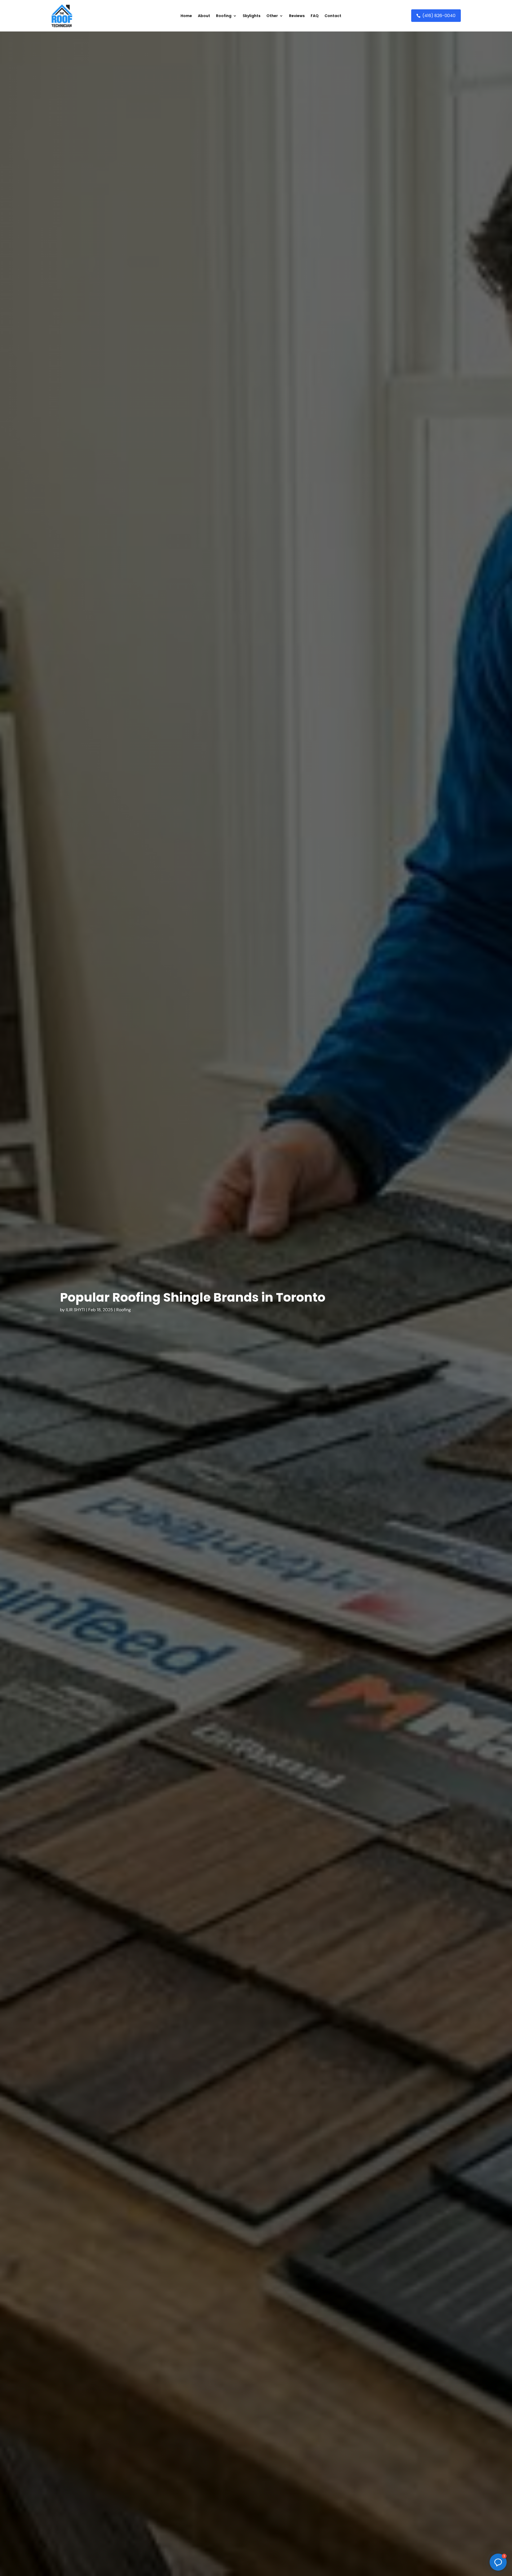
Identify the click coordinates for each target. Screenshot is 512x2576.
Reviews (297, 16)
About (204, 16)
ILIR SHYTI (75, 1310)
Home (186, 16)
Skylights (252, 16)
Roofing (224, 16)
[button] (498, 2562)
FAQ (315, 16)
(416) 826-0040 (439, 16)
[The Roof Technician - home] (62, 16)
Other (272, 16)
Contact (333, 16)
